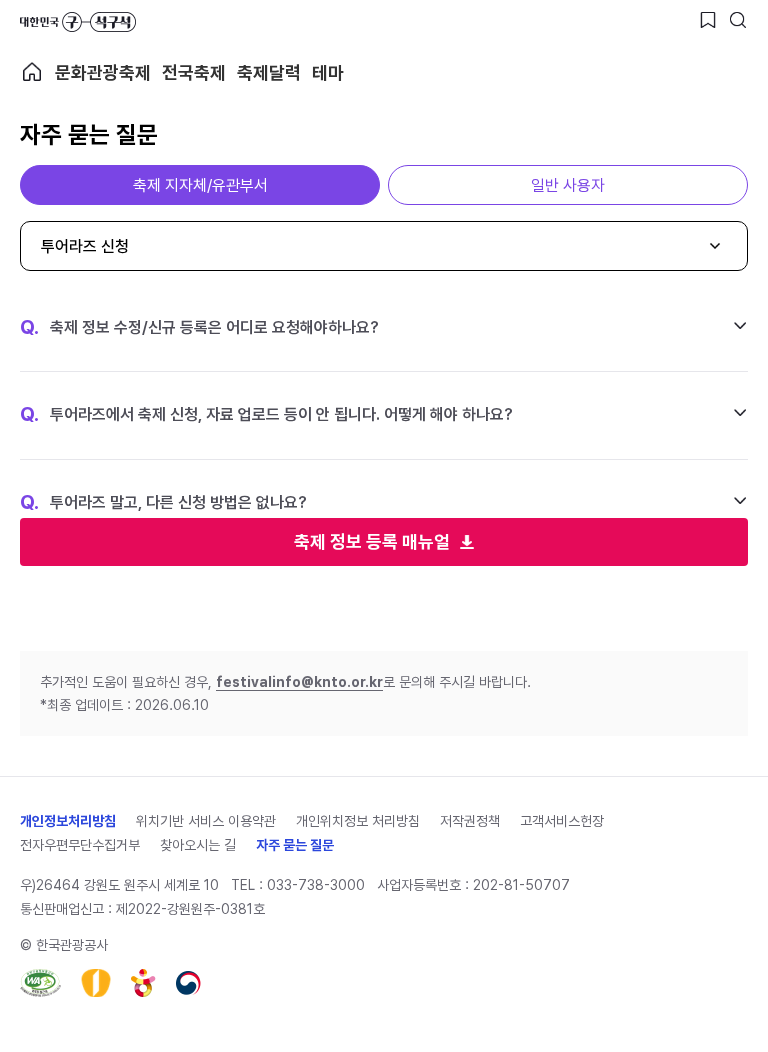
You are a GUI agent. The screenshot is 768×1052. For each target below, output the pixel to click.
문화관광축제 (103, 72)
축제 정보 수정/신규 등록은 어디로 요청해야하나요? (199, 328)
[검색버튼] (738, 20)
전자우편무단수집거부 (80, 845)
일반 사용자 (568, 185)
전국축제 (194, 72)
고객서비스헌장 (562, 821)
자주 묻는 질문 (295, 845)
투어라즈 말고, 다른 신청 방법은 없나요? (163, 503)
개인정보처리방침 (68, 821)
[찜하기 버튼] (708, 20)
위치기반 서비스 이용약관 (206, 821)
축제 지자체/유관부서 (200, 185)
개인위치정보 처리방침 (358, 821)
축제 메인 (32, 72)
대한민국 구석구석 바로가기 (78, 22)
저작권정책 (470, 821)
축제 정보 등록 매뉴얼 (372, 541)
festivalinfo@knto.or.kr (299, 682)
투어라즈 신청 (85, 246)
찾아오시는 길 (198, 845)
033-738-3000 (316, 885)
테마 (328, 72)
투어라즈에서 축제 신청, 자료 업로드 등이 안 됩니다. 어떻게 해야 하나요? (266, 415)
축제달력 (269, 72)
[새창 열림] (40, 983)
